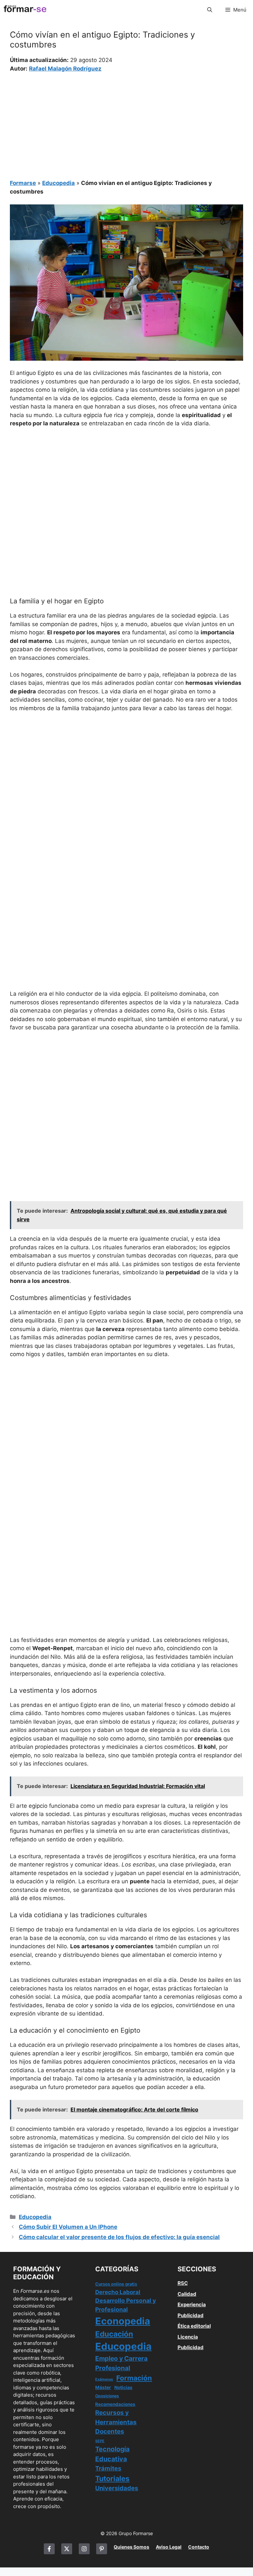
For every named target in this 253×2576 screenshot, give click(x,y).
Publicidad (191, 2315)
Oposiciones (107, 2396)
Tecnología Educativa (112, 2454)
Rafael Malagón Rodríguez (65, 69)
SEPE (100, 2441)
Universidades (117, 2488)
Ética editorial (194, 2326)
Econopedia (123, 2321)
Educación (114, 2334)
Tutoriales (112, 2478)
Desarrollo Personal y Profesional (126, 2305)
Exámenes (104, 2379)
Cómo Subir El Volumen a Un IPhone (68, 2227)
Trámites (108, 2468)
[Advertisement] (126, 122)
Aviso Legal (169, 2547)
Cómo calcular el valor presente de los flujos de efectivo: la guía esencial (119, 2237)
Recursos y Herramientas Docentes (116, 2422)
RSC (183, 2283)
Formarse (23, 183)
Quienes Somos (131, 2547)
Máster (103, 2387)
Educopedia (58, 183)
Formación (134, 2378)
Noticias (123, 2387)
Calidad (187, 2294)
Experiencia (192, 2304)
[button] (210, 10)
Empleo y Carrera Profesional (121, 2363)
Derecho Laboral (118, 2292)
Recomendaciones (115, 2404)
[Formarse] (25, 10)
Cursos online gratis (116, 2284)
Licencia (188, 2337)
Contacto (199, 2547)
